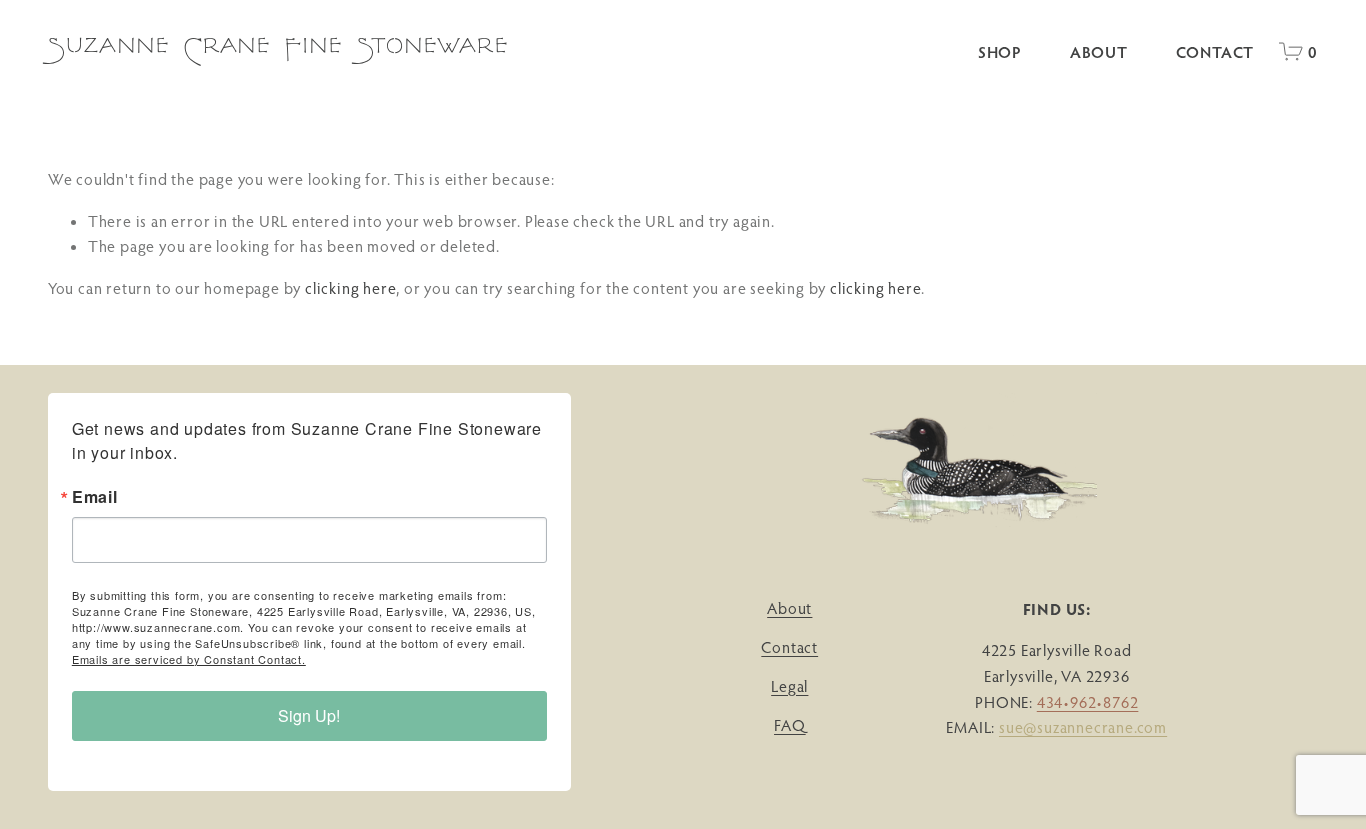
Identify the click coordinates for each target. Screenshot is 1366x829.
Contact (1215, 51)
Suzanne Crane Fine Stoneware (278, 50)
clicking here (350, 288)
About (1099, 51)
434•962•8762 (1088, 702)
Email (95, 497)
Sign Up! (309, 715)
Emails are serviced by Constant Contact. (189, 659)
